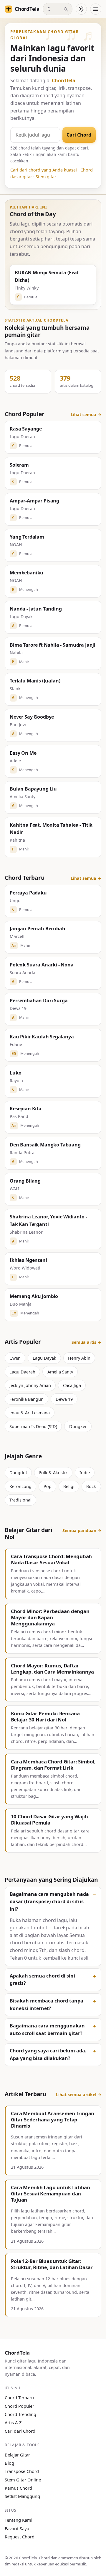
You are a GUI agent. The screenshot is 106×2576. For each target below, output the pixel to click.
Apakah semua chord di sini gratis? (42, 1980)
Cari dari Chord (20, 2431)
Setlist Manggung (22, 2496)
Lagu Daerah (22, 1372)
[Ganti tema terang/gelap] (81, 9)
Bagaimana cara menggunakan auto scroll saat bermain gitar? (47, 2029)
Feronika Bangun (26, 1399)
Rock (91, 1486)
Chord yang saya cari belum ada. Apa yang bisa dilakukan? (48, 2054)
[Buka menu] (96, 9)
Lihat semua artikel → (79, 2095)
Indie (85, 1473)
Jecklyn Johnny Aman (30, 1385)
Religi (69, 1486)
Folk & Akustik (53, 1473)
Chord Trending (20, 2414)
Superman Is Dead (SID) (33, 1426)
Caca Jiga (72, 1385)
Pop (48, 1486)
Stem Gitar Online (23, 2480)
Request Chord (20, 2537)
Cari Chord (79, 135)
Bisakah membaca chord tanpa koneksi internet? (47, 2005)
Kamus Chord (18, 2488)
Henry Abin (79, 1358)
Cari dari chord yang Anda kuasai (44, 170)
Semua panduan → (82, 1530)
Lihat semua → (86, 415)
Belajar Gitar (17, 2455)
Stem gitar (46, 177)
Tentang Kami (19, 2520)
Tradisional (20, 1500)
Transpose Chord (22, 2471)
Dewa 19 (64, 1399)
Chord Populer (19, 2406)
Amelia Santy (60, 1372)
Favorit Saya (17, 2528)
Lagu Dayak (44, 1358)
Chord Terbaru (19, 2397)
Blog (9, 2463)
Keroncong (20, 1486)
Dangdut (18, 1473)
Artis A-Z (13, 2422)
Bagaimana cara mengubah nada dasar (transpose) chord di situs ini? (49, 1902)
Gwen (15, 1358)
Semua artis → (86, 1342)
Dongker (78, 1426)
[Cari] (66, 9)
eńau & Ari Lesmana (30, 1413)
